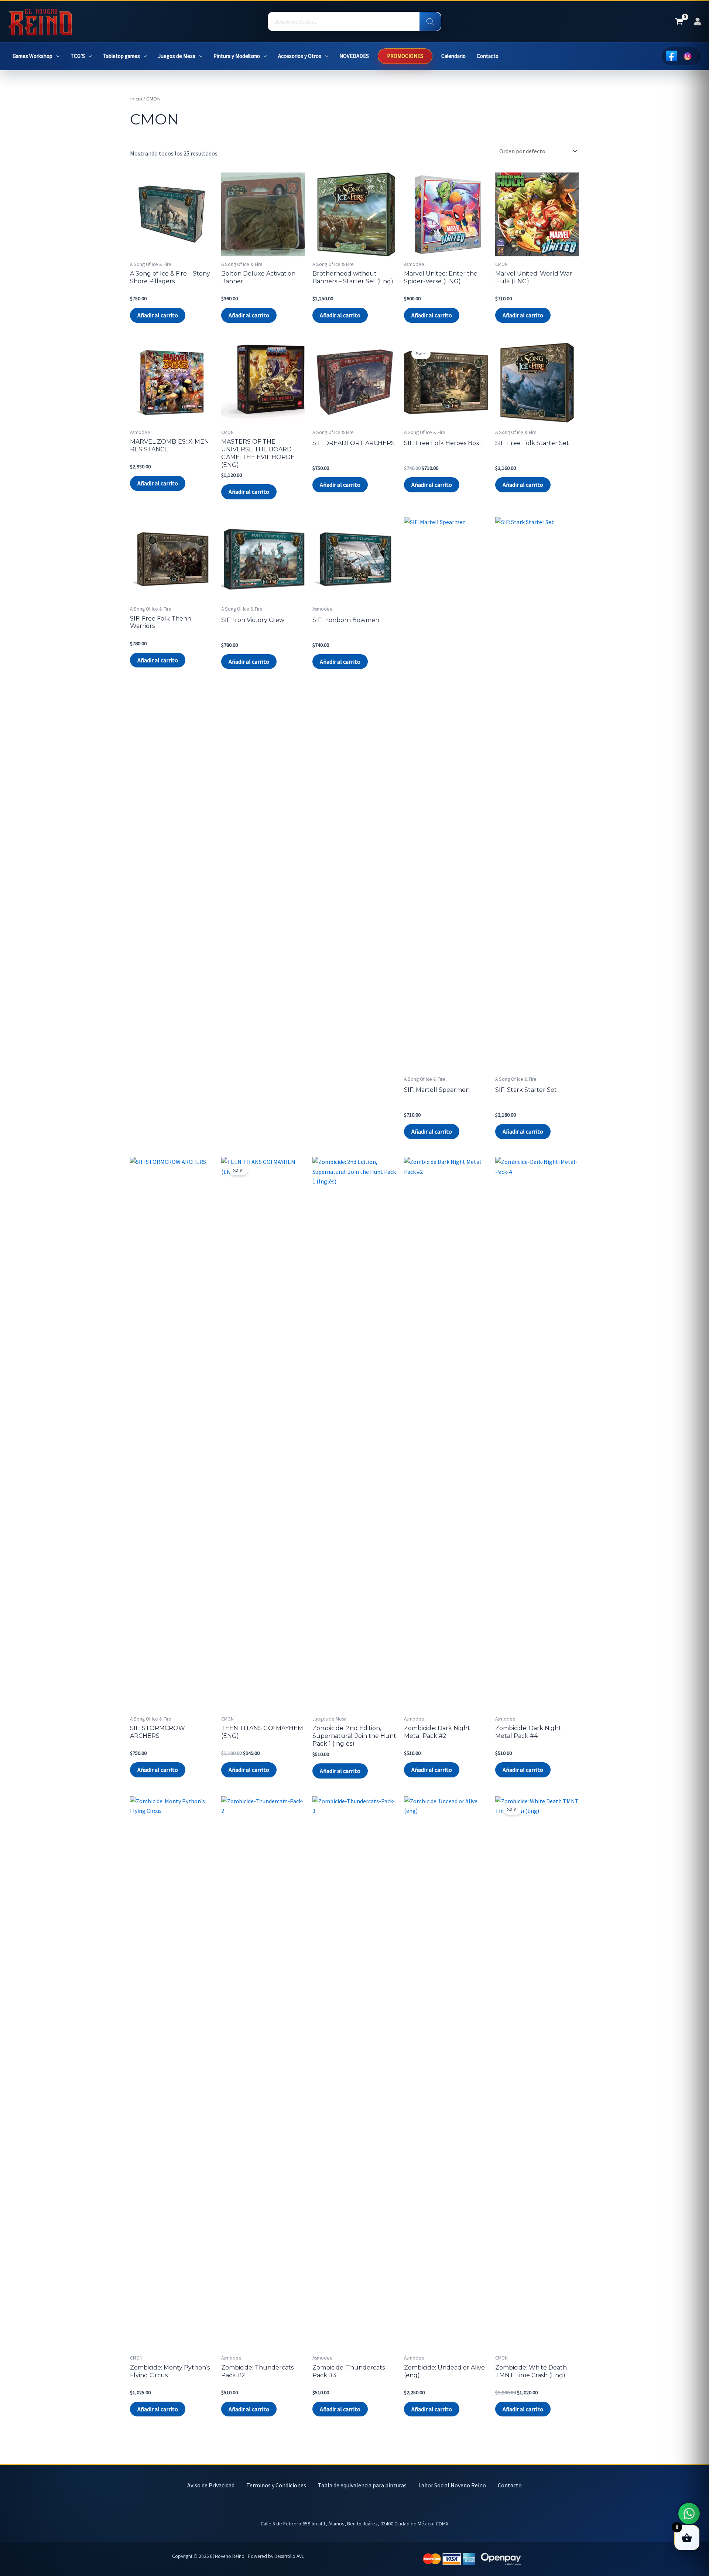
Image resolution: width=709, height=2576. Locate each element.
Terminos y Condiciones (276, 2485)
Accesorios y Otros (300, 56)
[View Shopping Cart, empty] (679, 22)
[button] (56, 56)
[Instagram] (688, 56)
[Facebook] (671, 56)
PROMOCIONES (405, 56)
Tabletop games (121, 56)
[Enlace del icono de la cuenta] (698, 21)
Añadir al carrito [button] (158, 315)
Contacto (488, 56)
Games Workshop (32, 56)
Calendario (453, 56)
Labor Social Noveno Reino (452, 2485)
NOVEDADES (354, 56)
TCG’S (78, 56)
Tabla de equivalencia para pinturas (362, 2485)
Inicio (136, 99)
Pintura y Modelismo (237, 56)
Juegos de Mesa (177, 56)
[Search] (430, 22)
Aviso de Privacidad (211, 2485)
